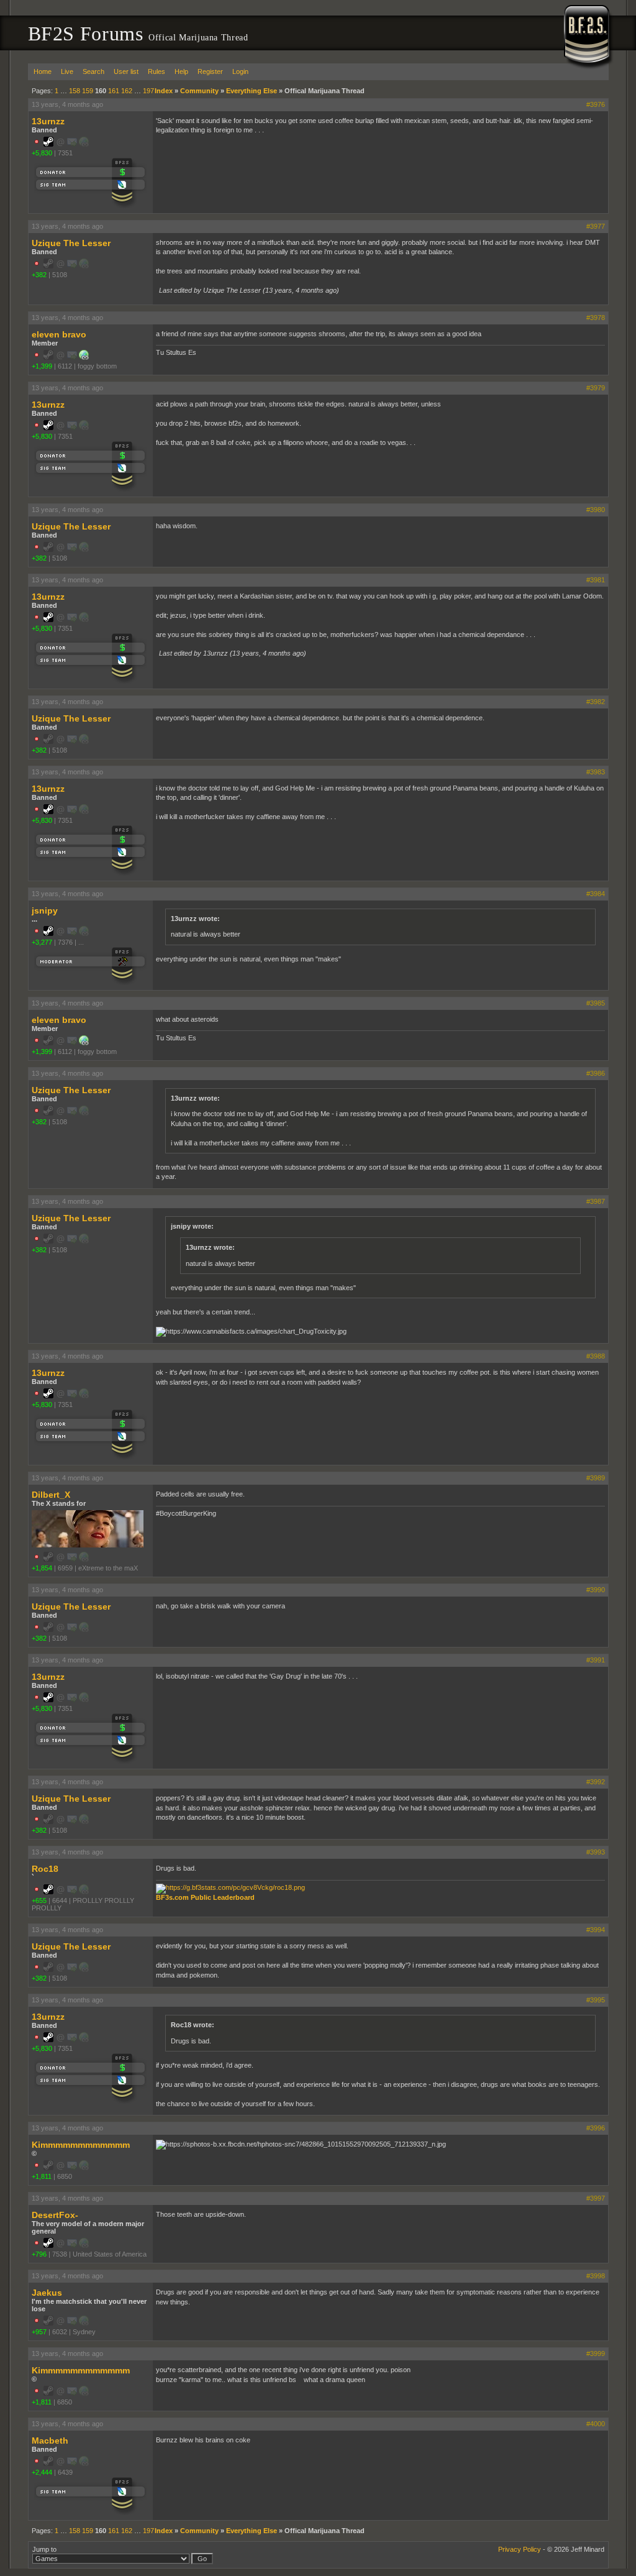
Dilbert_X (51, 1495)
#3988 (596, 1356)
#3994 (596, 1930)
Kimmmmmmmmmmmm (81, 2145)
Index (164, 91)
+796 (39, 2254)
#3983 (596, 772)
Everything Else (252, 91)
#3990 (596, 1590)
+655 (39, 1900)
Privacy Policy (520, 2549)
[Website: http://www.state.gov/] (84, 357)
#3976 (596, 104)
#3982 (596, 702)
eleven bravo (59, 334)
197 (148, 91)
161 (114, 91)
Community (199, 91)
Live (67, 71)
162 (127, 91)
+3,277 (42, 942)
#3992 (596, 1782)
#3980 (596, 510)
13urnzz (48, 121)
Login (240, 71)
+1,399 (42, 366)
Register (210, 71)
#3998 (596, 2276)
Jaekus (47, 2293)
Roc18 (45, 1869)
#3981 (596, 580)
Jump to (44, 2549)
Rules (157, 71)
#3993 (596, 1852)
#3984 (596, 894)
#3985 (596, 1003)
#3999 (596, 2354)
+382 (39, 275)
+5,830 (42, 153)
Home (43, 71)
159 (88, 91)
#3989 (596, 1478)
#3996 (596, 2128)
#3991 (596, 1660)
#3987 (596, 1201)
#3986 (596, 1073)
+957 (39, 2332)
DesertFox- (55, 2215)
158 (75, 91)
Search (93, 71)
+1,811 (42, 2176)
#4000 (596, 2424)
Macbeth (50, 2441)
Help (181, 71)
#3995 (596, 2000)
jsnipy (45, 910)
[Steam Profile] (48, 144)
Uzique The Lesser (71, 243)
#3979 (596, 388)
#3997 (596, 2198)
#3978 (596, 318)
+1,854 (42, 1568)
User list (126, 71)
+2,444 (42, 2472)
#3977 (596, 226)
